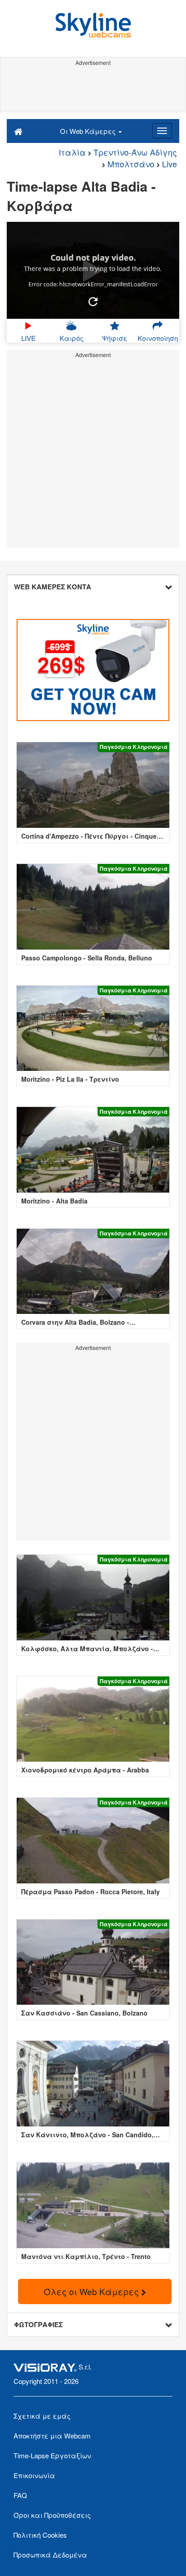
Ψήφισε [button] (115, 338)
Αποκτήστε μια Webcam (52, 2436)
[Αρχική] (18, 131)
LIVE (28, 338)
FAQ (20, 2495)
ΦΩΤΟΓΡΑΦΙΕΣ (38, 2324)
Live (170, 164)
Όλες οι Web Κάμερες (93, 2291)
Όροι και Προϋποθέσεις (52, 2515)
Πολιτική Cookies (40, 2535)
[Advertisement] (93, 89)
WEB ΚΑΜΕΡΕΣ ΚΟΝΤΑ (53, 587)
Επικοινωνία (34, 2475)
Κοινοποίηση (158, 338)
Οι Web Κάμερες (89, 131)
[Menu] (162, 131)
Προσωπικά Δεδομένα (50, 2555)
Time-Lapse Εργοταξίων (52, 2455)
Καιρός (72, 338)
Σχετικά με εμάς (42, 2416)
